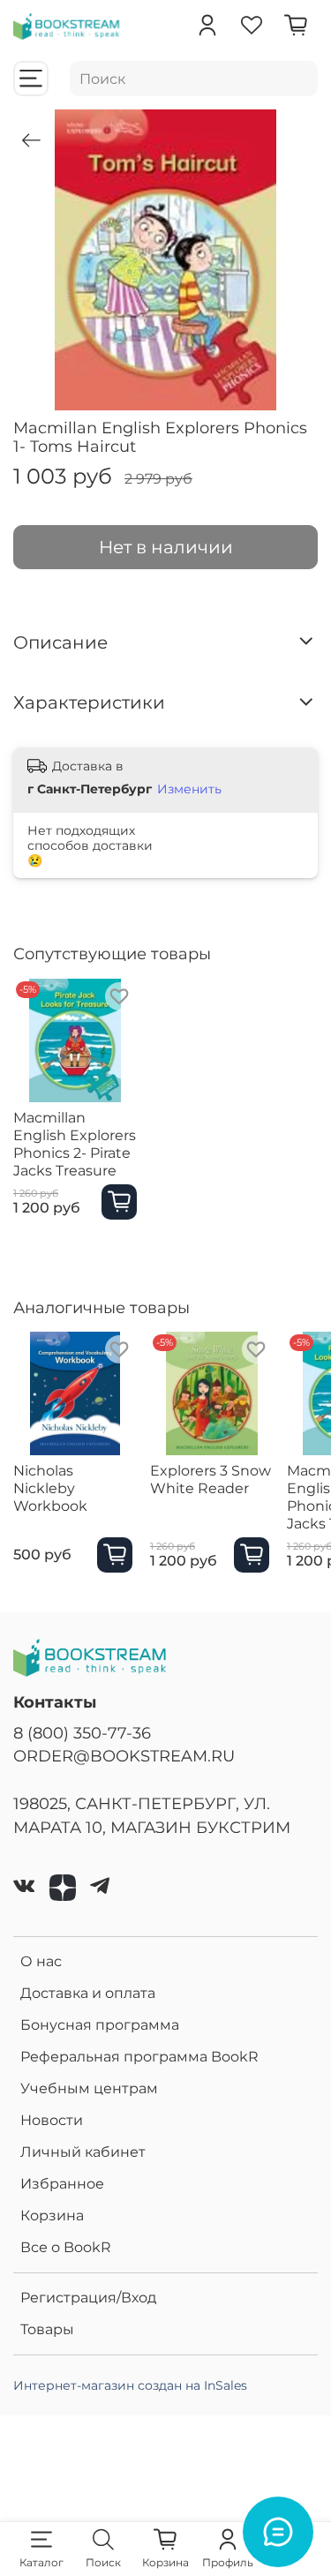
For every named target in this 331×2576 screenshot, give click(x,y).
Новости (52, 2120)
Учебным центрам (89, 2088)
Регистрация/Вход (88, 2298)
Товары (47, 2329)
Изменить (189, 789)
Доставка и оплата (88, 1993)
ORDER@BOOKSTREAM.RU (124, 1756)
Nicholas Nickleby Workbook (50, 1488)
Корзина (52, 2216)
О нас (41, 1961)
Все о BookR (66, 2247)
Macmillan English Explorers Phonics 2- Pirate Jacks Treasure (75, 1144)
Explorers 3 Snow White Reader (211, 1480)
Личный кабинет (83, 2152)
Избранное (62, 2184)
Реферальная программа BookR (139, 2057)
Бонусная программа (100, 2025)
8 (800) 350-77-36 (82, 1733)
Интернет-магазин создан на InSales (130, 2385)
